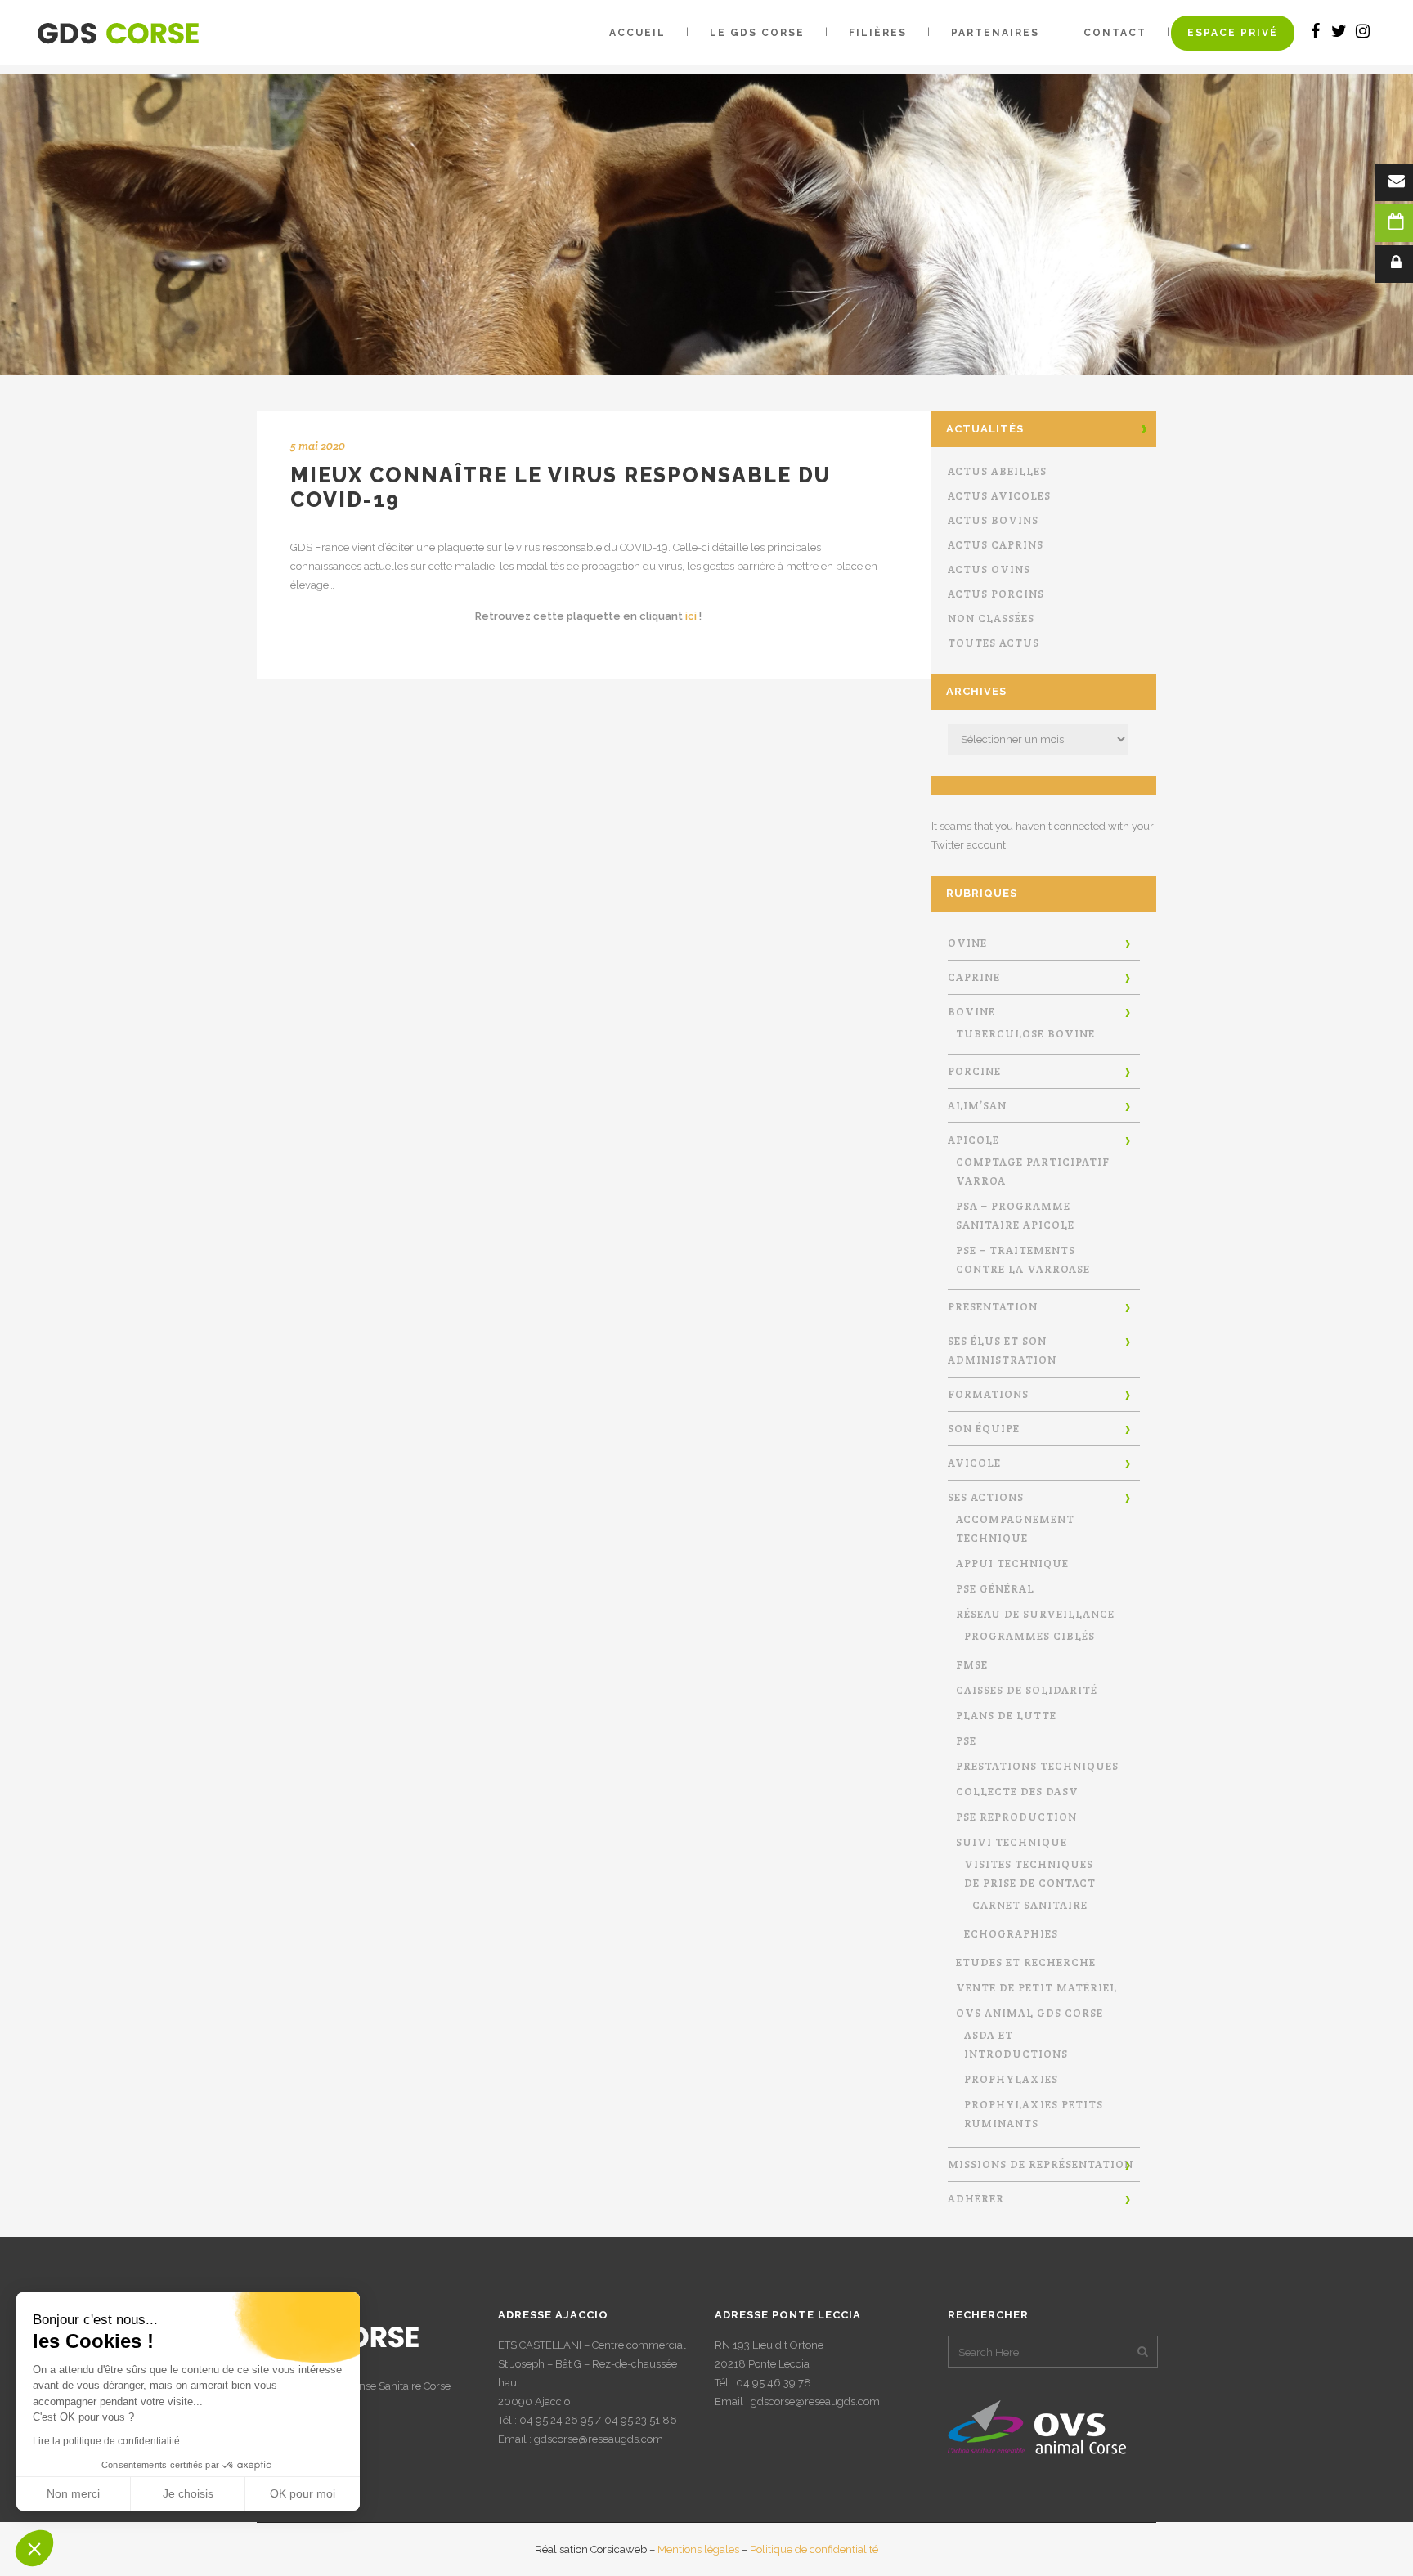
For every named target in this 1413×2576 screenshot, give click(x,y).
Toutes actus (994, 643)
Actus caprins (996, 545)
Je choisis (188, 2493)
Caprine (974, 977)
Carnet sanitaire (1030, 1905)
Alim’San (977, 1106)
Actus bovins (993, 520)
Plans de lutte (1006, 1716)
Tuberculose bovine (1025, 1034)
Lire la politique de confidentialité (106, 2441)
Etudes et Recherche (1026, 1962)
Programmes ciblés (1029, 1636)
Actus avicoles (999, 496)
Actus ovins (989, 569)
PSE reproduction (1016, 1817)
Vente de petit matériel (1036, 1988)
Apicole (973, 1140)
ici (691, 616)
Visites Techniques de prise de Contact (1030, 1874)
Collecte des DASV (1017, 1792)
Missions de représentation (1041, 2164)
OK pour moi (303, 2493)
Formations (988, 1394)
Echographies (1011, 1934)
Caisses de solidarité (1027, 1690)
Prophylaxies (1011, 2079)
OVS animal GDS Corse (1029, 2013)
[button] (34, 2548)
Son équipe (984, 1429)
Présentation (993, 1307)
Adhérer (976, 2199)
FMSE (972, 1665)
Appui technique (1012, 1564)
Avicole (974, 1463)
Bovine (971, 1012)
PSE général (995, 1589)
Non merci (73, 2493)
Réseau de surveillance (1035, 1614)
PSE (966, 1741)
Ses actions (986, 1497)
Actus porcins (996, 594)
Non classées (991, 618)
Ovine (967, 943)
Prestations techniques (1037, 1766)
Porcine (974, 1071)
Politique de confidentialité (814, 2549)
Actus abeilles (997, 471)
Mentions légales (698, 2549)
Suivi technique (1012, 1842)
